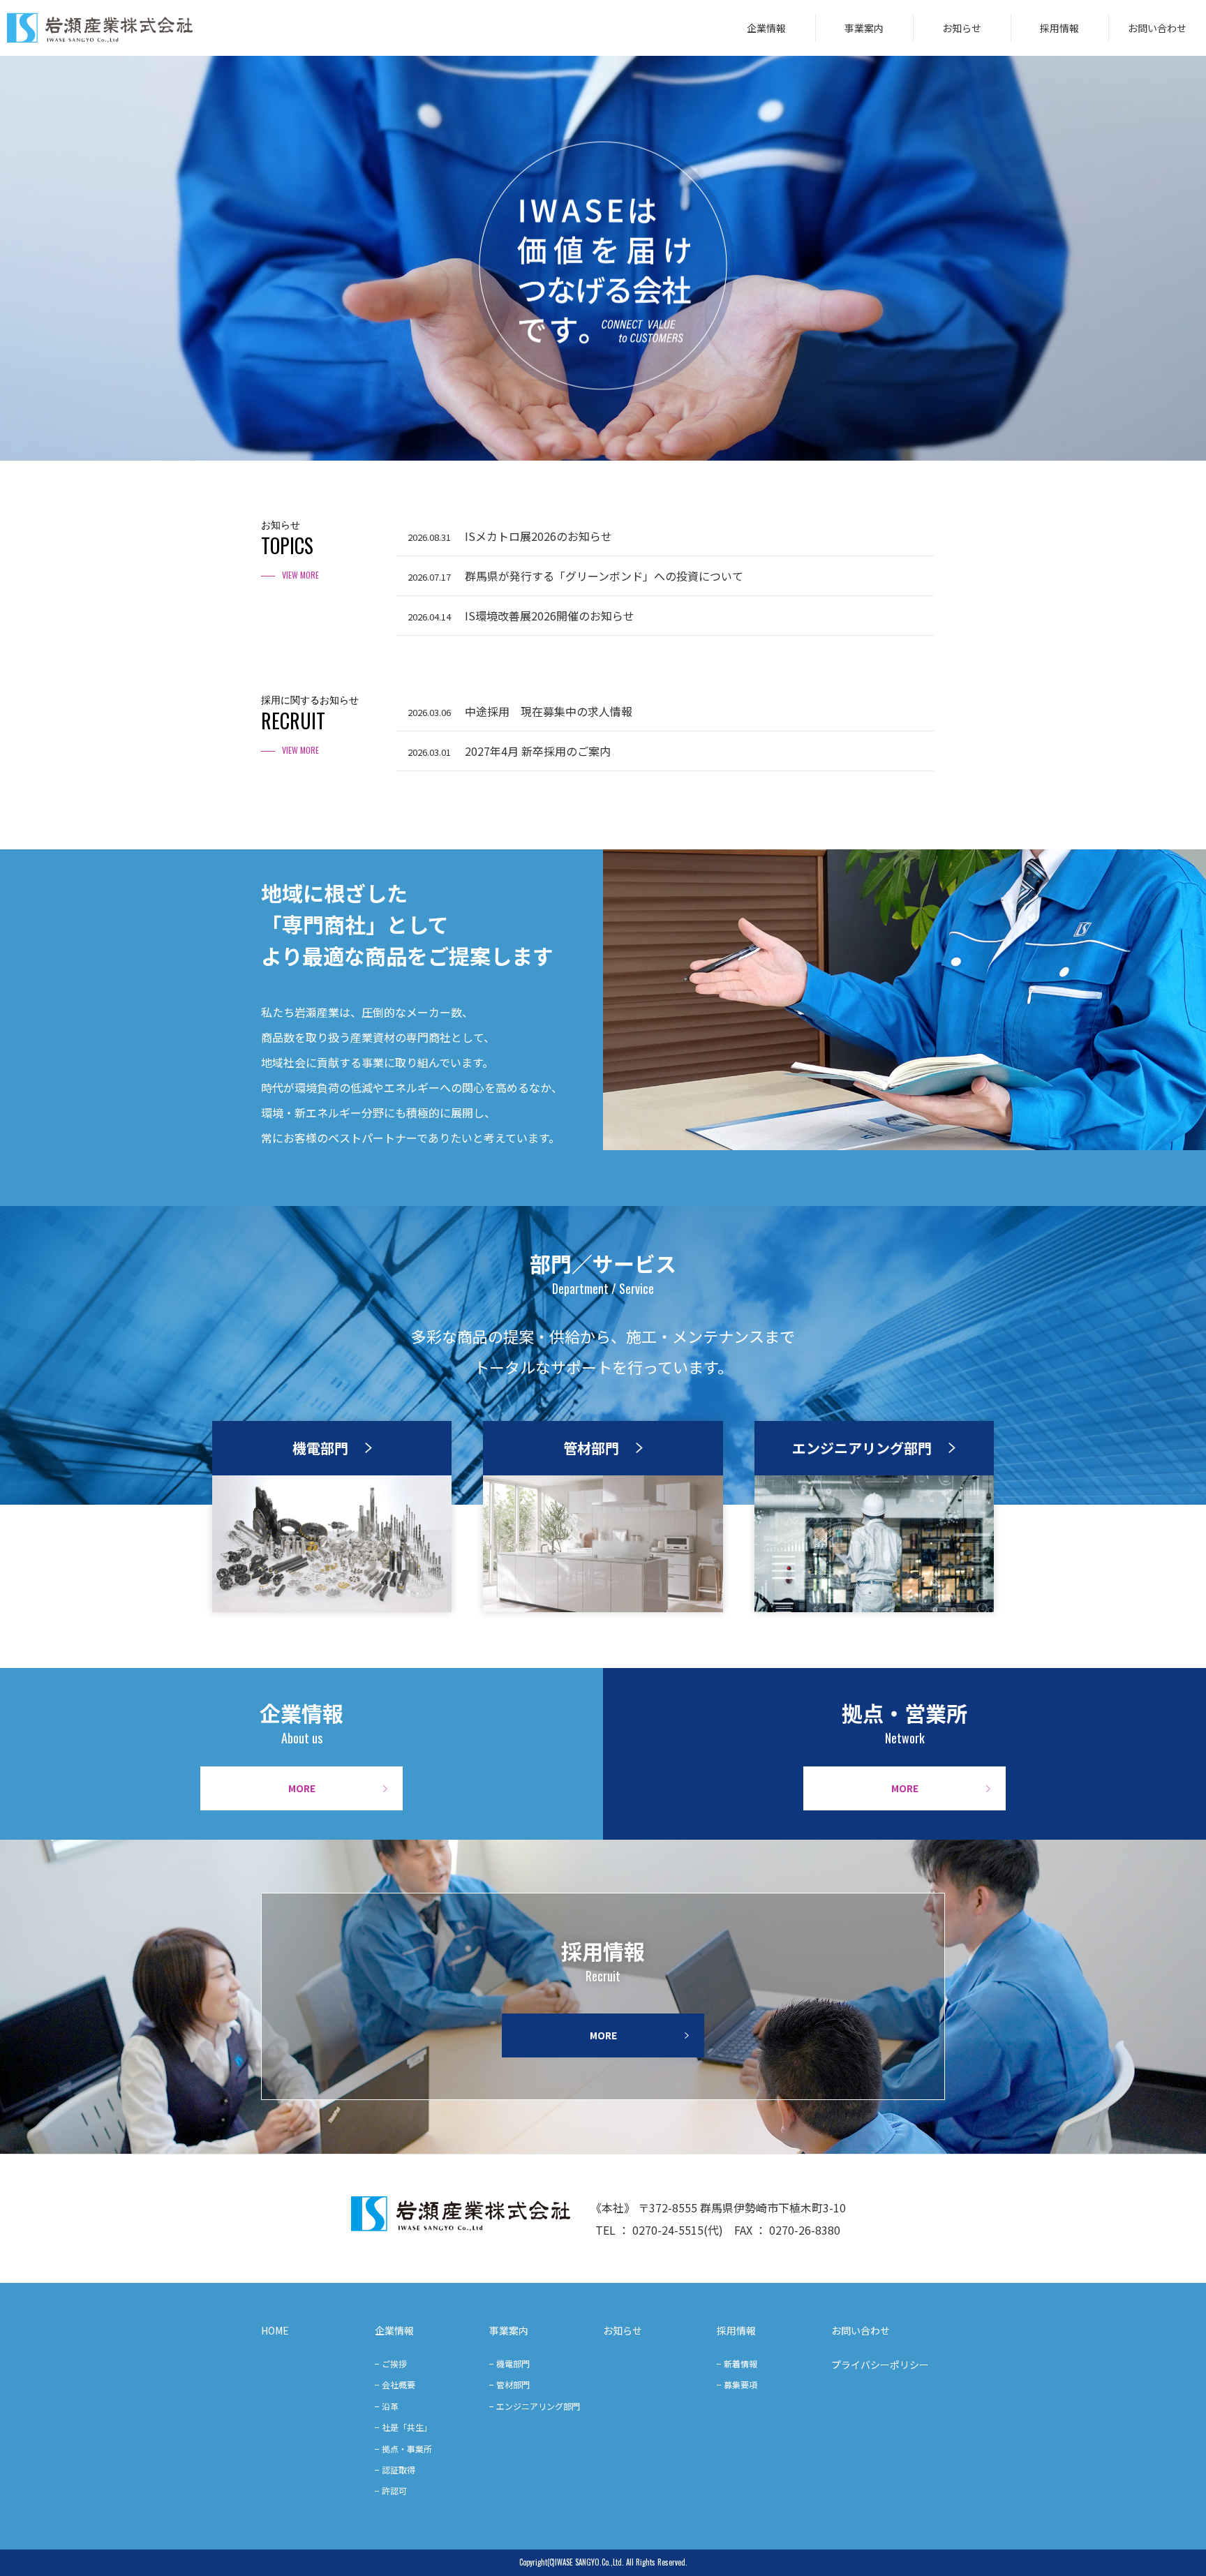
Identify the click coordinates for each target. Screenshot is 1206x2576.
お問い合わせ (1157, 28)
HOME (275, 2330)
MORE (302, 1788)
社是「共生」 (407, 2427)
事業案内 (864, 28)
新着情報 (740, 2363)
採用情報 (1059, 28)
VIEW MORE (300, 575)
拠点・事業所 (407, 2449)
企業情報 (766, 28)
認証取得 (399, 2470)
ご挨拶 (394, 2363)
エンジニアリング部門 (538, 2406)
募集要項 (740, 2384)
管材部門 (513, 2384)
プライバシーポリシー (880, 2365)
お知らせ (962, 28)
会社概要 (399, 2384)
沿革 (390, 2406)
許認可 (394, 2491)
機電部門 (513, 2363)
